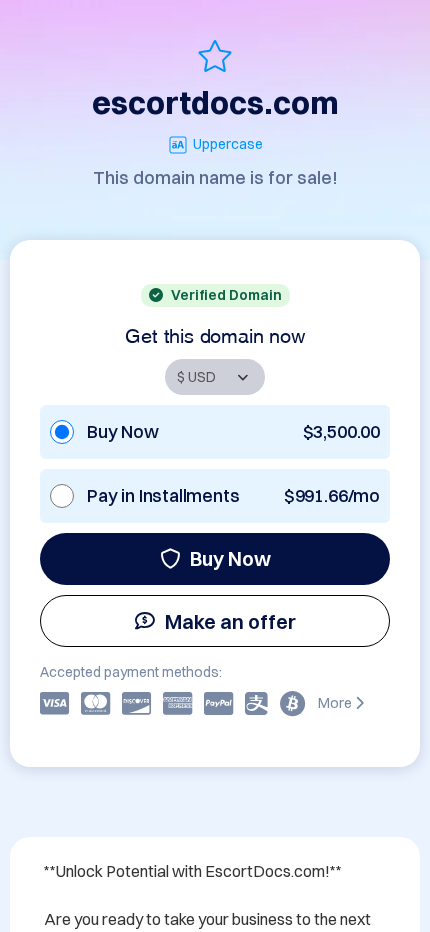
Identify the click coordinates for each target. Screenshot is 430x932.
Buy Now (230, 558)
